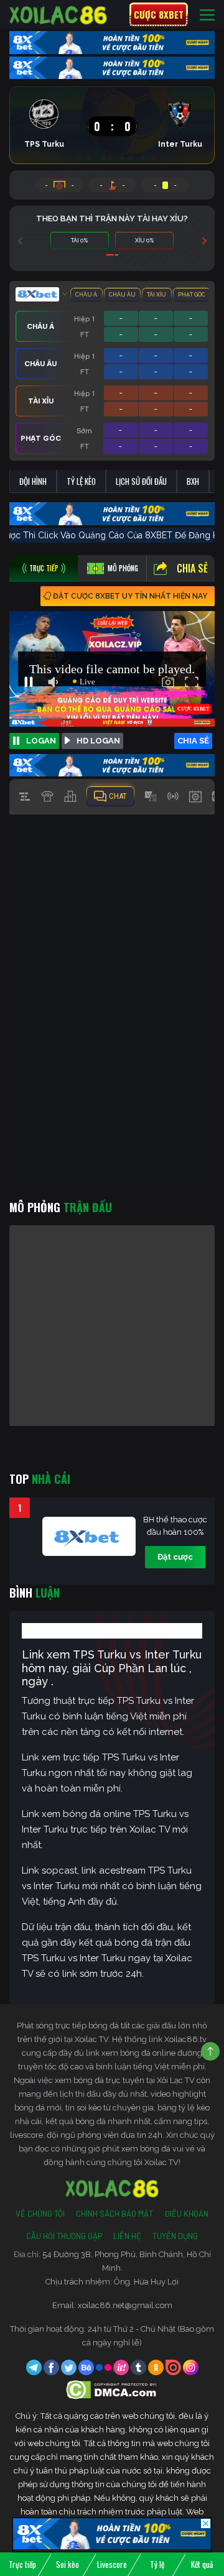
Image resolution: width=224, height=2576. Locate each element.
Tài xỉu (156, 295)
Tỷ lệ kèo (81, 481)
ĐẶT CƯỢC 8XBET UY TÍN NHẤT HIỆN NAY (130, 596)
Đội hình (33, 481)
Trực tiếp (22, 2564)
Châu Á (86, 295)
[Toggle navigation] (207, 15)
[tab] (44, 568)
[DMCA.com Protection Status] (112, 2389)
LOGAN (41, 741)
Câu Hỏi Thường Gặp (64, 2236)
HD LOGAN (98, 741)
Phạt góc (192, 295)
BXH (193, 481)
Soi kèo (68, 2564)
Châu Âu (122, 295)
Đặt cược (175, 1557)
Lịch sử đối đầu (141, 481)
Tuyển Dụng (175, 2236)
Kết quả (202, 2564)
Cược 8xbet (159, 14)
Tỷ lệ (157, 2564)
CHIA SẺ (193, 741)
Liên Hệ (127, 2236)
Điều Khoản (186, 2214)
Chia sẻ (192, 568)
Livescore (112, 2564)
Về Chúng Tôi (40, 2214)
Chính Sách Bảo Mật (114, 2214)
